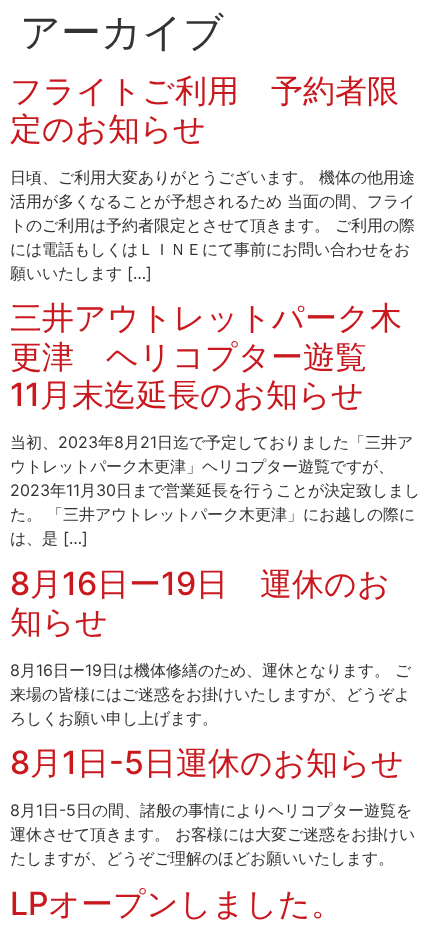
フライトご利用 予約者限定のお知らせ (204, 109)
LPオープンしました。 (176, 903)
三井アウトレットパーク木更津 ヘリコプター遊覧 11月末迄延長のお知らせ (206, 356)
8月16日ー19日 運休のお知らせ (200, 602)
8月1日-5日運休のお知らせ (207, 762)
